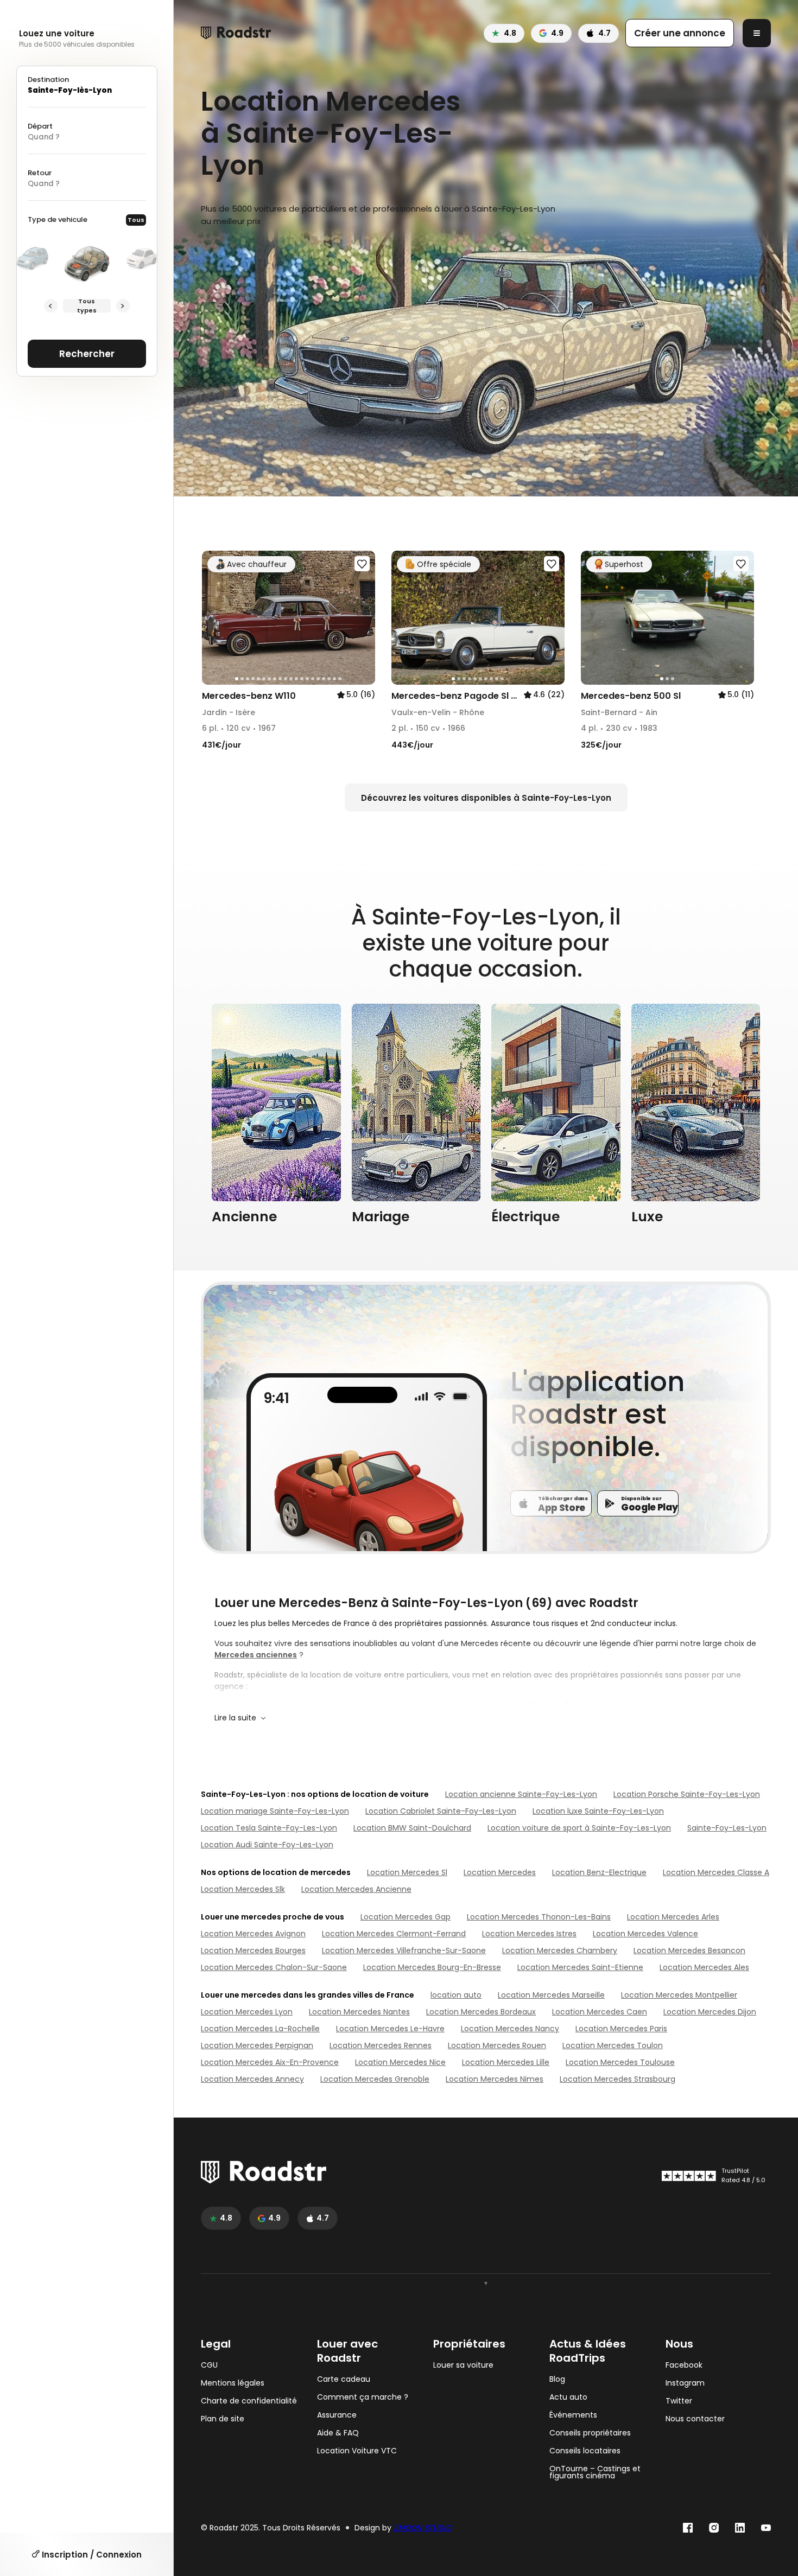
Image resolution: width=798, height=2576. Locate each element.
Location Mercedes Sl (407, 1872)
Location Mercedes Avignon (253, 1934)
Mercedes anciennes (256, 1655)
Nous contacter (695, 2419)
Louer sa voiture (463, 2365)
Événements (573, 2415)
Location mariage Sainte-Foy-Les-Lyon (275, 1811)
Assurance (337, 2415)
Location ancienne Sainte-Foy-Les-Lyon (521, 1794)
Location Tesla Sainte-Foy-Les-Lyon (269, 1828)
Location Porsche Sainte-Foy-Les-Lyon (687, 1794)
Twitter (679, 2401)
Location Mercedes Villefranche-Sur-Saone (404, 1950)
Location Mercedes (500, 1872)
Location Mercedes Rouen (497, 2045)
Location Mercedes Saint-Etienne (580, 1967)
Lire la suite (235, 1718)
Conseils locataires (585, 2451)
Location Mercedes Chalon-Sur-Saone (274, 1967)
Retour (40, 173)
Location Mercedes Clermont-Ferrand (394, 1934)
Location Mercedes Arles (673, 1917)
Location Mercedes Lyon (247, 2012)
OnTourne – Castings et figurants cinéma (595, 2472)
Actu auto (568, 2397)
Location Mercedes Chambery (560, 1950)
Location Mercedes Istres (529, 1934)
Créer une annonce (680, 33)
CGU (209, 2365)
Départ (40, 126)
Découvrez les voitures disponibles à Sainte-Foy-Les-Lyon (486, 798)
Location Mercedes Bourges (253, 1950)
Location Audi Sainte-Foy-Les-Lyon (267, 1845)
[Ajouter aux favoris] (362, 564)
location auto (456, 1995)
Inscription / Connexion (91, 2555)
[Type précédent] (51, 306)
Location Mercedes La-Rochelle (260, 2029)
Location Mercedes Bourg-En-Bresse (432, 1967)
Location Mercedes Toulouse (620, 2062)
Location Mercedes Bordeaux (481, 2012)
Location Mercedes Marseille (551, 1995)
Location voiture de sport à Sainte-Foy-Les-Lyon (579, 1828)
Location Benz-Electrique (599, 1872)
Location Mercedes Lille (506, 2062)
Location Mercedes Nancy (510, 2029)
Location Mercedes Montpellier (679, 1995)
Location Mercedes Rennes (381, 2045)
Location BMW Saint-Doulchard (412, 1828)
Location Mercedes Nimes (495, 2079)
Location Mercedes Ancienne (356, 1889)
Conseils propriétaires (590, 2433)
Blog (557, 2379)
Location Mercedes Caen (600, 2012)
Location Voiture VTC (357, 2451)
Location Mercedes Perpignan (257, 2045)
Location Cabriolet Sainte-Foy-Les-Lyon (441, 1811)
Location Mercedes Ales (704, 1967)
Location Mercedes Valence (645, 1934)
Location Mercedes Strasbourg (617, 2079)
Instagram (685, 2383)
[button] (214, 618)
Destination (48, 79)
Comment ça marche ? (363, 2397)
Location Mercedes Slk (243, 1889)
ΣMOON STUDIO (423, 2528)
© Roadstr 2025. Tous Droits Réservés (271, 2528)
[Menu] (757, 33)
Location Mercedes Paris (621, 2029)
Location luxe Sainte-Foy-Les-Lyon (598, 1811)
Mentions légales (233, 2383)
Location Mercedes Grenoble (375, 2079)
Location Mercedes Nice (400, 2062)
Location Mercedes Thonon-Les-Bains (539, 1917)
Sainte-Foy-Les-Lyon (727, 1828)
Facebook (684, 2365)
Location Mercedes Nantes (359, 2012)
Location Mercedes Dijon (710, 2012)
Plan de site (223, 2419)
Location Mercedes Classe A (716, 1872)
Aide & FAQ (338, 2433)
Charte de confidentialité (249, 2401)
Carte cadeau (344, 2379)
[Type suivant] (123, 306)
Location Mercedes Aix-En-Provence (270, 2062)
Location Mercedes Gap (406, 1917)
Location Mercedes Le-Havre (390, 2029)
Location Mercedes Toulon (613, 2045)
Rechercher (87, 354)
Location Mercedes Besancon (689, 1950)
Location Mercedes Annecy (252, 2079)
